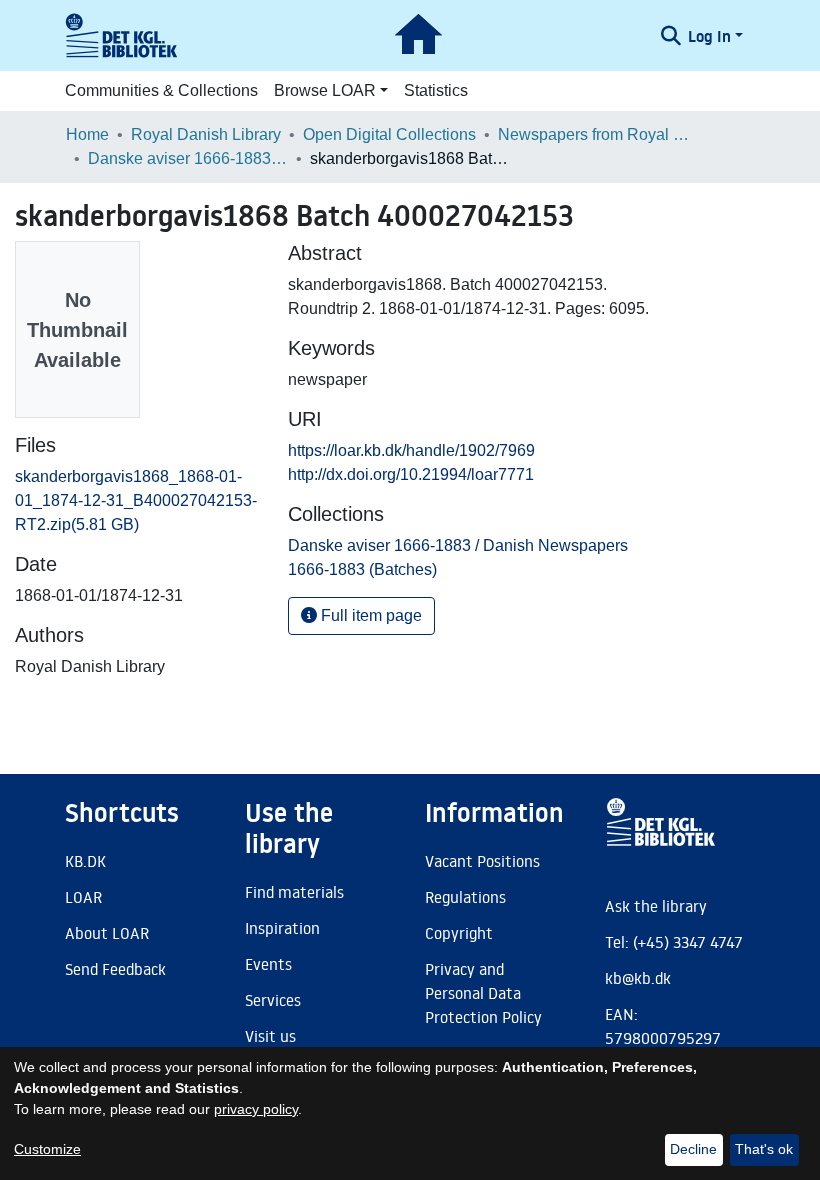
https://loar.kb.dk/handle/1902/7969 (411, 450)
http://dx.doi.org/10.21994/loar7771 (411, 474)
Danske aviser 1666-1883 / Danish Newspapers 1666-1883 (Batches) (188, 158)
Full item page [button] (369, 615)
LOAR (83, 897)
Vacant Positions (482, 861)
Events (268, 964)
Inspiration (282, 928)
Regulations (465, 897)
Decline (693, 1149)
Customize (47, 1149)
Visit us (270, 1036)
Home (87, 134)
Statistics (436, 90)
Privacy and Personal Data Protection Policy (483, 993)
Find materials (294, 892)
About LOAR (107, 933)
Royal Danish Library (206, 134)
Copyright (459, 933)
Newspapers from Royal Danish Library (598, 134)
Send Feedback (115, 969)
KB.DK (85, 861)
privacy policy (256, 1109)
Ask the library (656, 906)
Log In (709, 36)
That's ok (764, 1149)
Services (273, 1000)
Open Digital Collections (389, 134)
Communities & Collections (161, 90)
